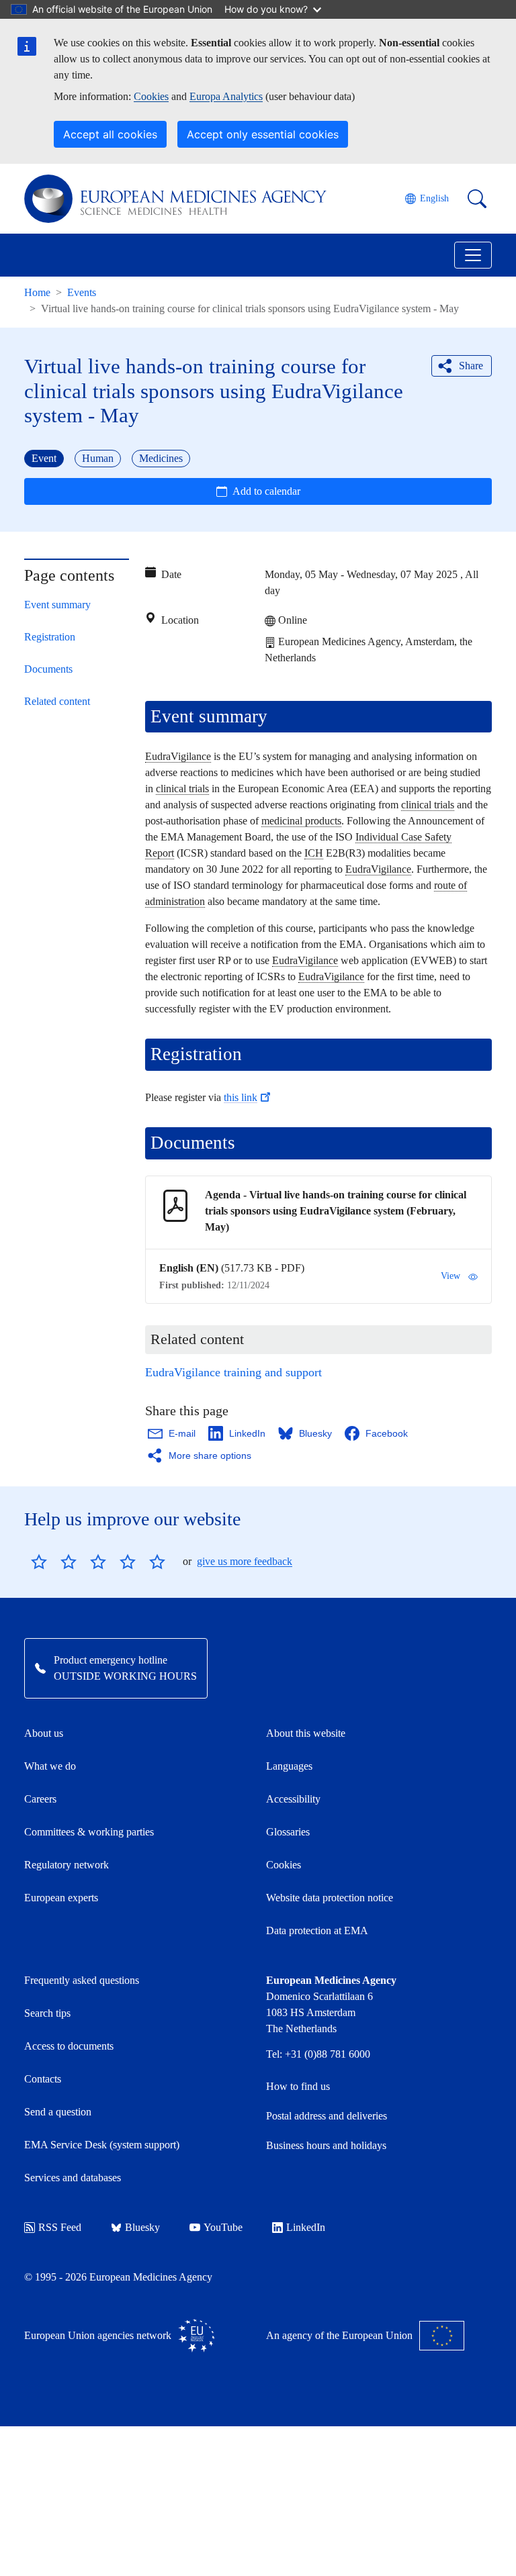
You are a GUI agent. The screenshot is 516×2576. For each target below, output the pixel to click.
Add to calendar (266, 491)
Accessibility (293, 1799)
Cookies (151, 96)
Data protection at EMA (317, 1930)
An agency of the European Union (339, 2335)
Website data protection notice (330, 1898)
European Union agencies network (98, 2335)
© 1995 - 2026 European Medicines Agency (118, 2277)
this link (241, 1097)
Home (37, 292)
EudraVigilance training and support (233, 1372)
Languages (289, 1766)
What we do (50, 1766)
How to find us (298, 2086)
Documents (48, 669)
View (450, 1276)
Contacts (43, 2079)
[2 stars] (54, 1562)
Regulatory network (67, 1865)
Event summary (57, 605)
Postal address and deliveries (327, 2116)
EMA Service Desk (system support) (102, 2145)
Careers (40, 1799)
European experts (61, 1898)
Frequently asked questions (82, 1980)
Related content (57, 701)
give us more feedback (245, 1561)
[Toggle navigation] (473, 255)
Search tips (47, 2013)
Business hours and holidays (326, 2145)
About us (44, 1733)
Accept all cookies (110, 134)
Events (82, 292)
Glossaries (288, 1832)
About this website (306, 1733)
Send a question (58, 2112)
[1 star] (39, 1562)
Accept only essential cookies (263, 134)
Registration (50, 637)
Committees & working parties (89, 1832)
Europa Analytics (226, 96)
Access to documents (69, 2046)
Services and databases (73, 2178)
